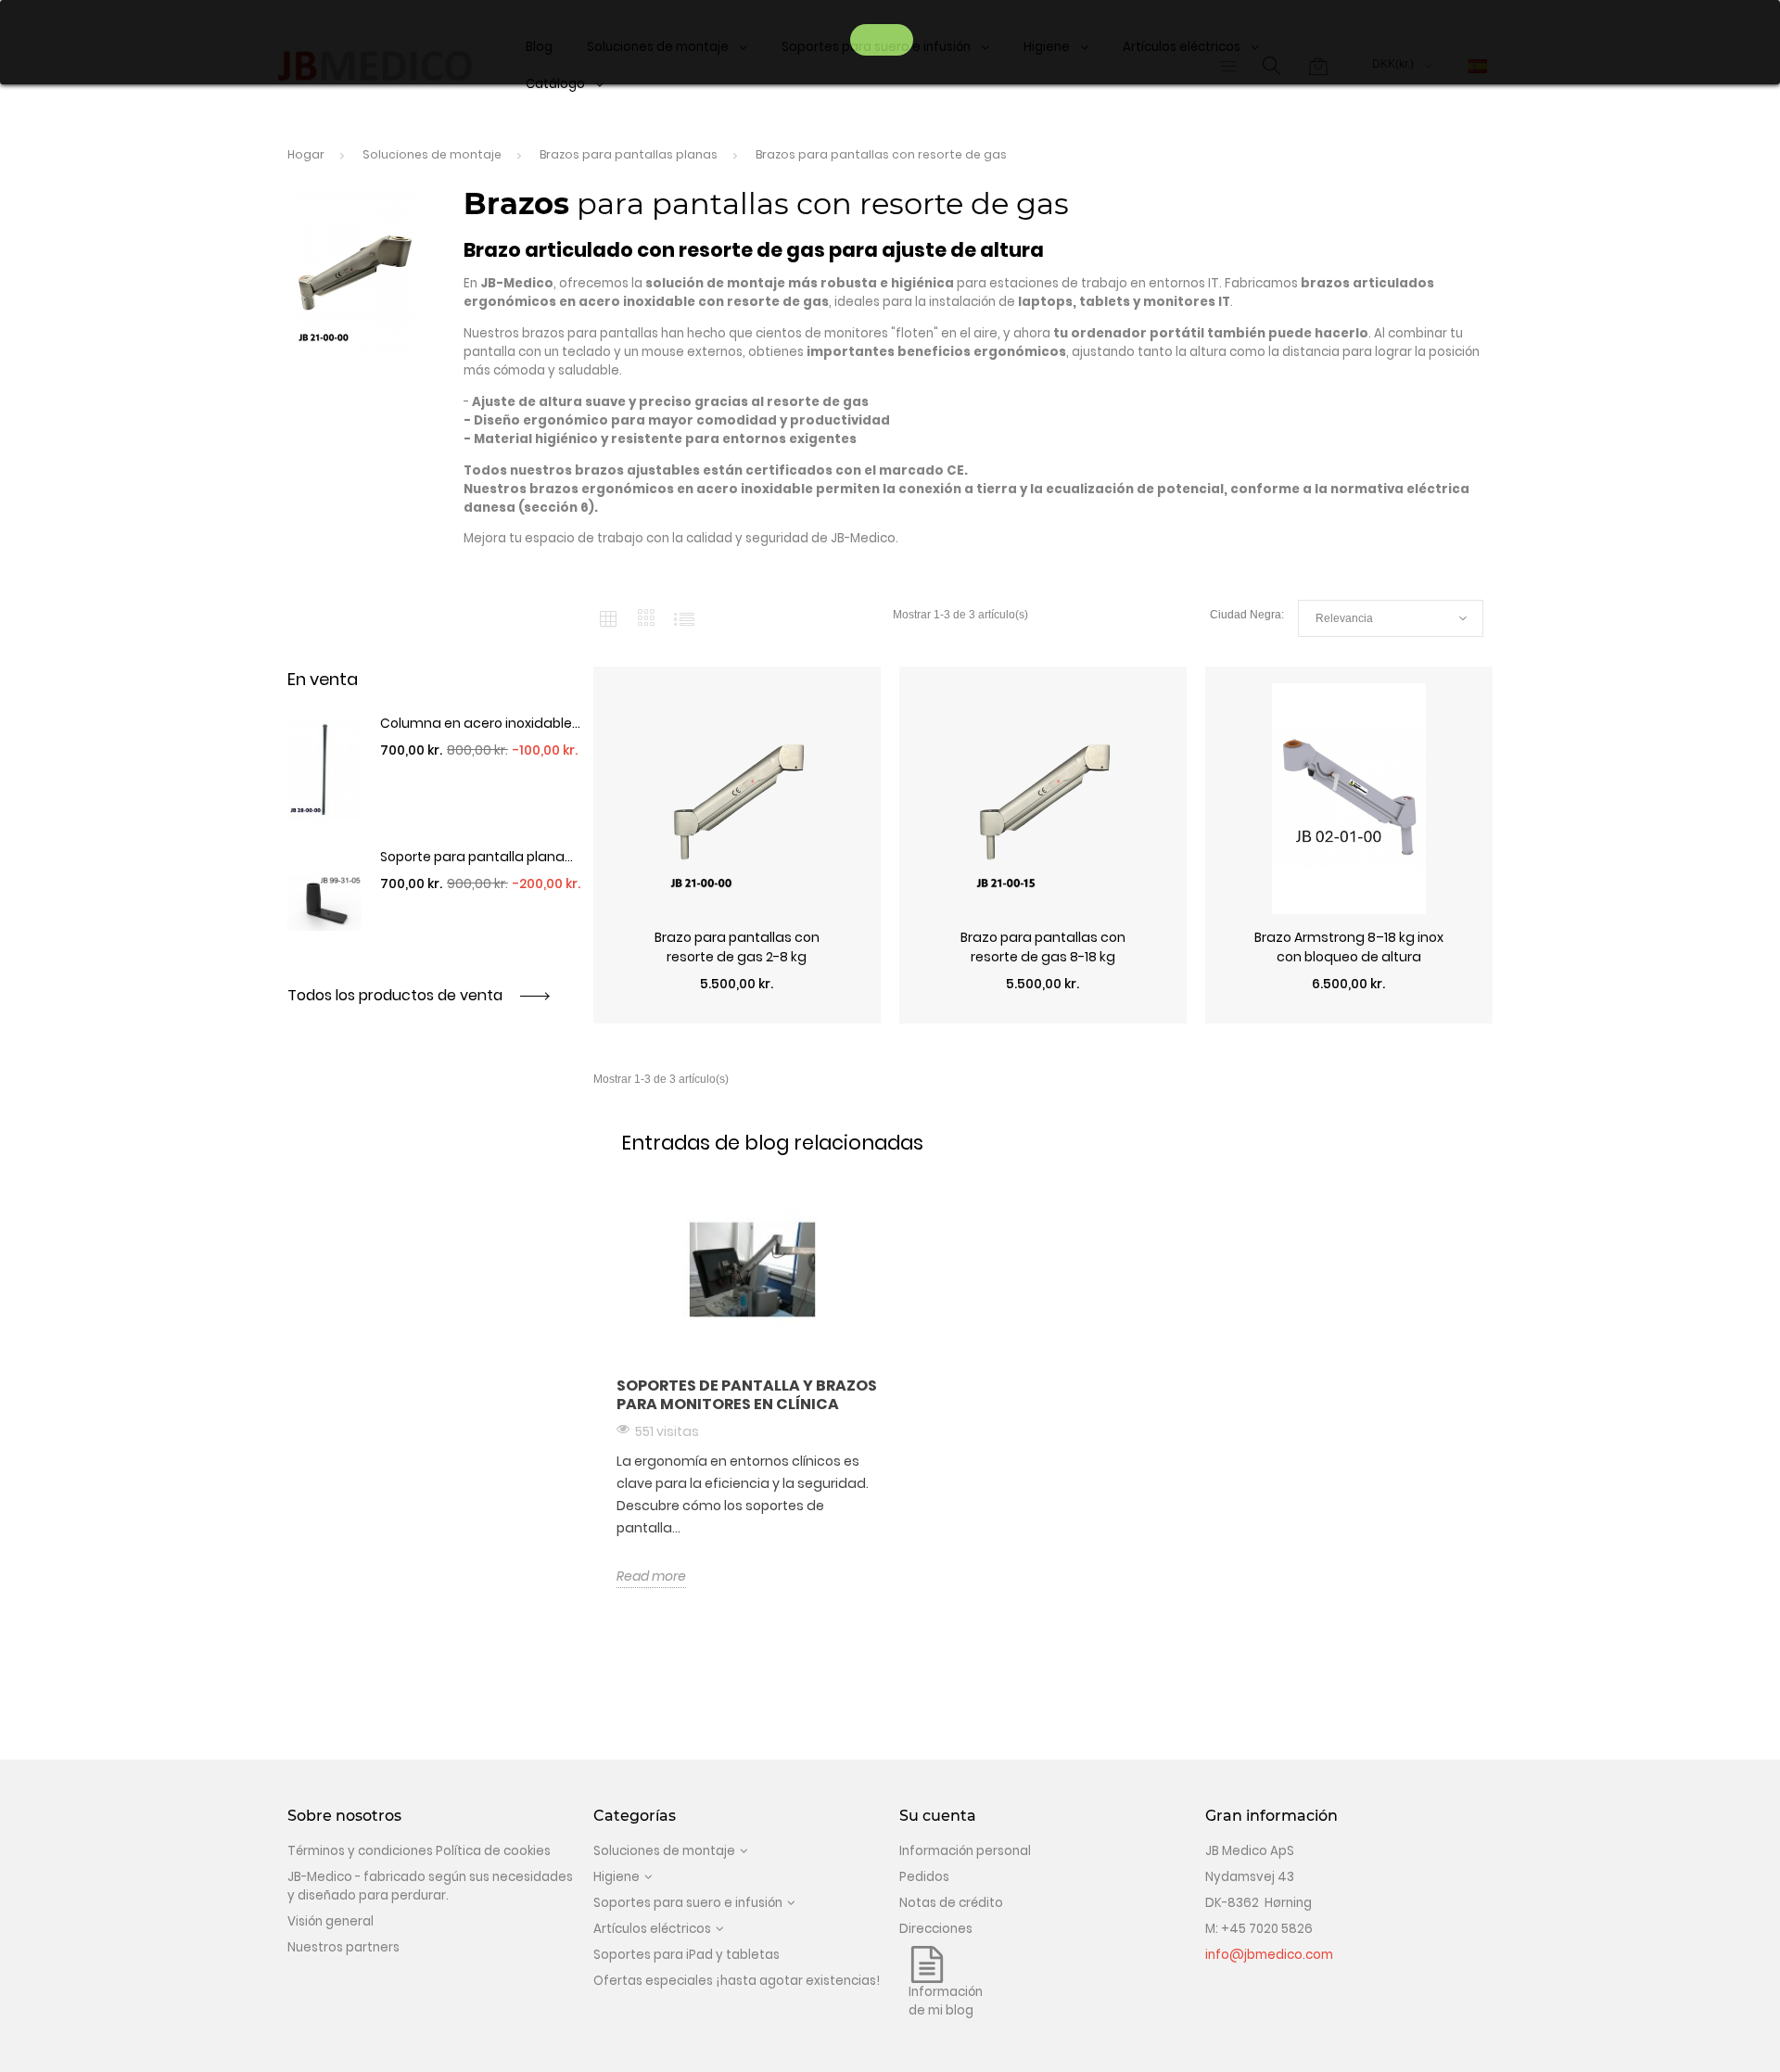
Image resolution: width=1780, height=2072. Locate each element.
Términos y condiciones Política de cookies (419, 1851)
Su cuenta (938, 1816)
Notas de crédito (951, 1903)
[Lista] (684, 618)
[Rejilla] (608, 618)
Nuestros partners (343, 1947)
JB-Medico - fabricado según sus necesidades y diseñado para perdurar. (430, 1886)
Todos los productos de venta (397, 995)
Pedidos (924, 1877)
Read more (651, 1576)
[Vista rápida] (737, 1014)
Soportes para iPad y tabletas (687, 1955)
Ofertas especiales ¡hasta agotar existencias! (737, 1981)
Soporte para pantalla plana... (477, 857)
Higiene (617, 1877)
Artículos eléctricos (652, 1929)
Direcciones (936, 1929)
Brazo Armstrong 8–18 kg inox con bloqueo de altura (1349, 947)
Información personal (965, 1851)
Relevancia (1391, 618)
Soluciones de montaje (664, 1851)
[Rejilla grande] (647, 618)
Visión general (331, 1921)
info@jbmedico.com (1269, 1955)
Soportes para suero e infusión (688, 1903)
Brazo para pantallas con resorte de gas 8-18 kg (1043, 947)
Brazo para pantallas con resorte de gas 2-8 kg (737, 947)
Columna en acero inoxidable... (480, 723)
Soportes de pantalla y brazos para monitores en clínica (747, 1395)
